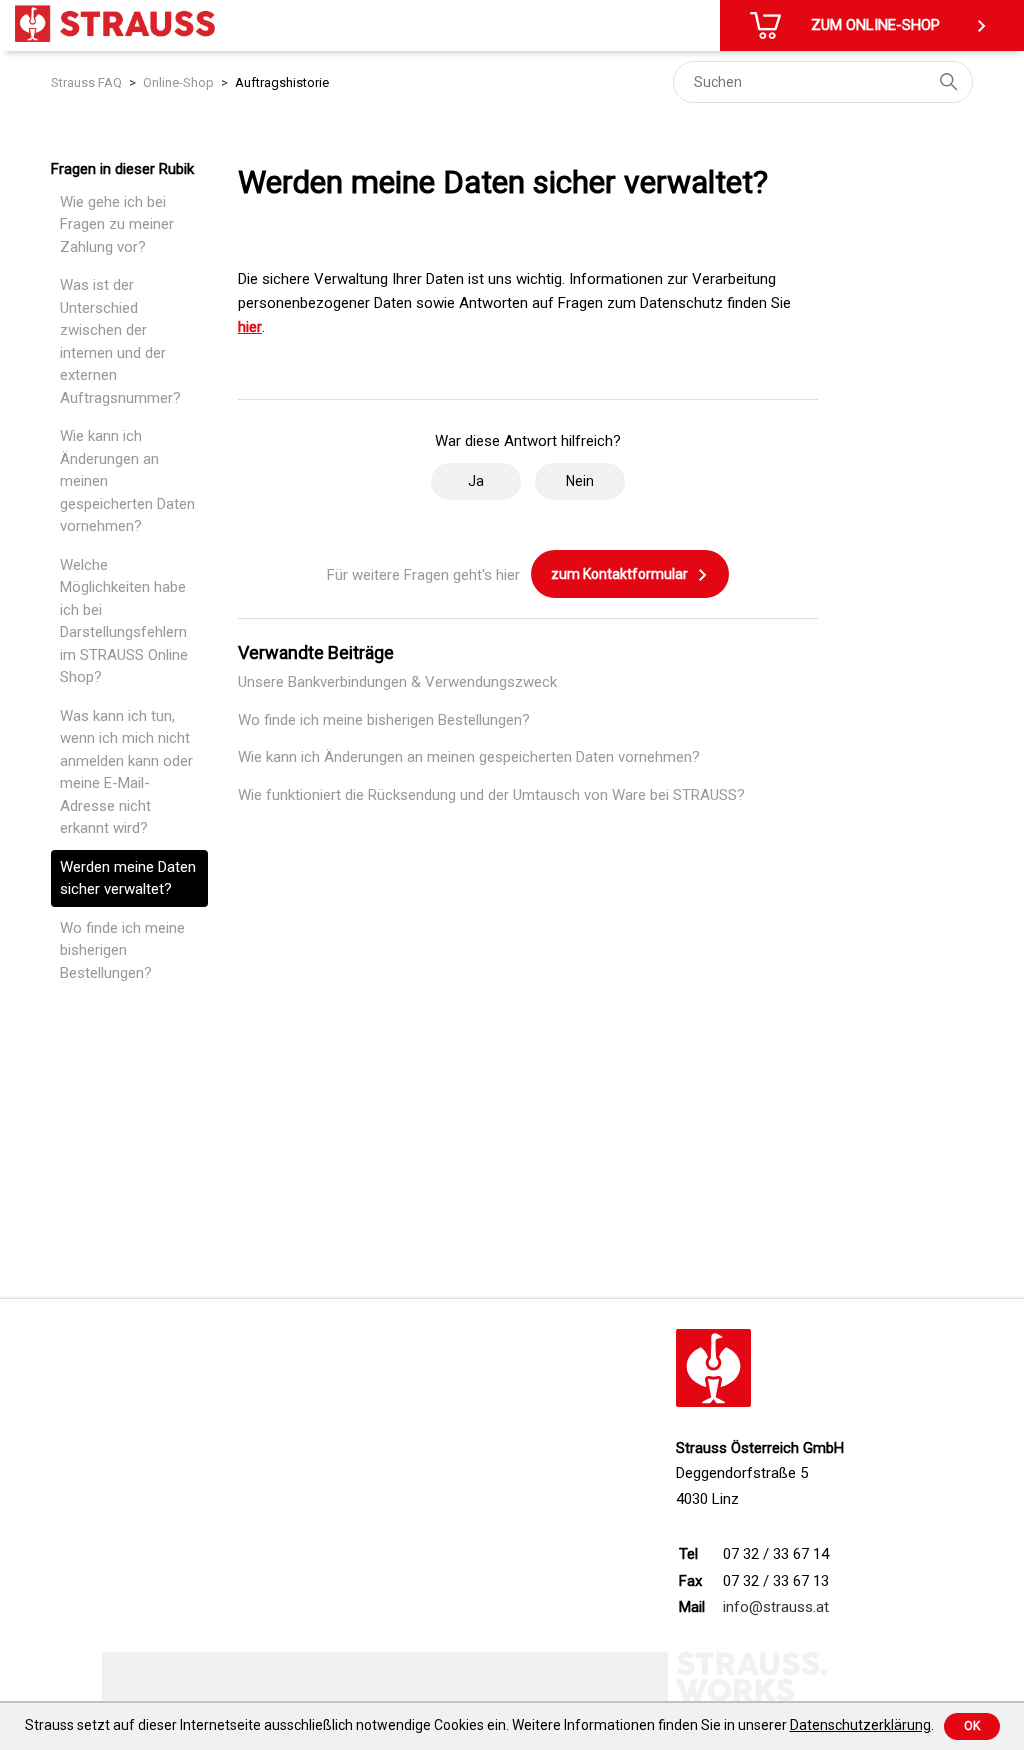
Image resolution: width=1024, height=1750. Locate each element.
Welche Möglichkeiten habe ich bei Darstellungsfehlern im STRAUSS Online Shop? (124, 621)
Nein (580, 481)
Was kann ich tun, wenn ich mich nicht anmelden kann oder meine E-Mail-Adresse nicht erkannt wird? (126, 772)
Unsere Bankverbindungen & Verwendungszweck (397, 682)
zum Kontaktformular (621, 574)
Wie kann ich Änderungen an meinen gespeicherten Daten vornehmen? (127, 481)
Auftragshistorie (282, 82)
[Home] (115, 23)
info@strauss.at (776, 1607)
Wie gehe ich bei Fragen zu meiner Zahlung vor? (117, 224)
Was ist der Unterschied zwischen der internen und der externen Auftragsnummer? (120, 341)
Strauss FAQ (86, 82)
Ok (972, 1726)
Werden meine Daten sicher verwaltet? (128, 878)
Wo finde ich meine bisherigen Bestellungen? (122, 950)
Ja (476, 481)
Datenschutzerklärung (860, 1725)
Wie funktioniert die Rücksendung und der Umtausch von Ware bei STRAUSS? (491, 795)
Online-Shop (178, 82)
